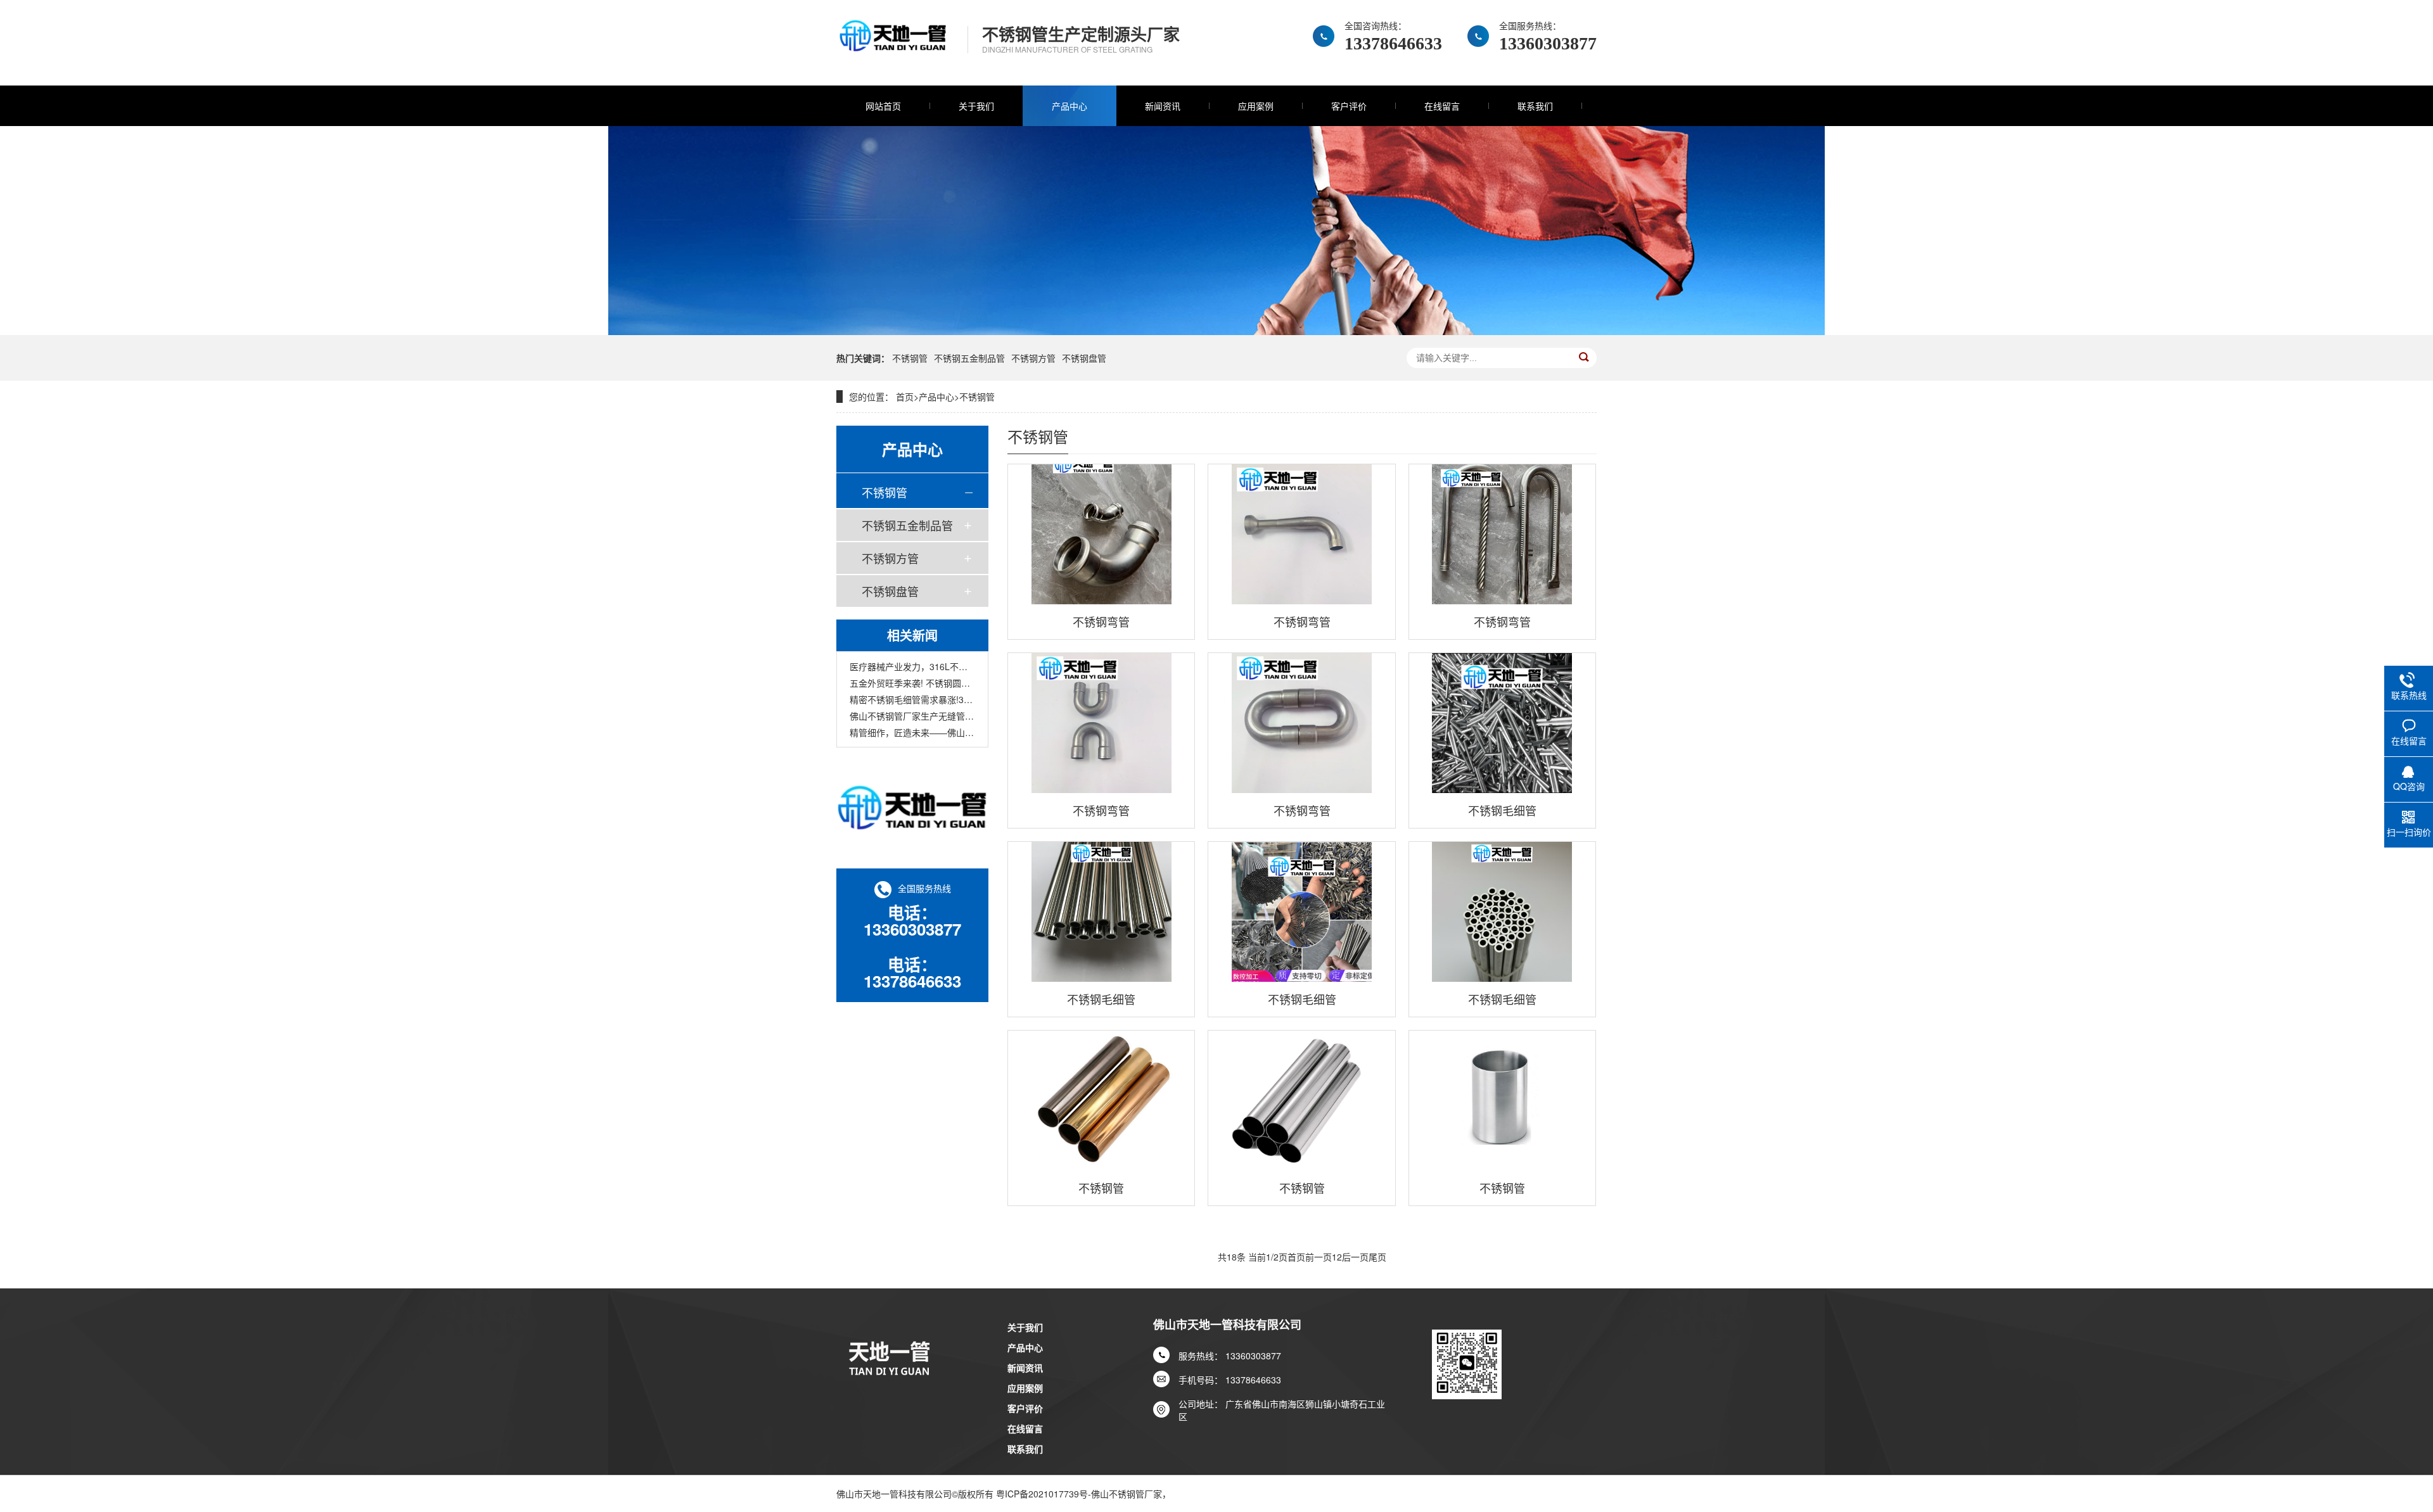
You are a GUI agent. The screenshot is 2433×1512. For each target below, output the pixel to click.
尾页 (1377, 1257)
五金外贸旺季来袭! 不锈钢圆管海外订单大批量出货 (912, 683)
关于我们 (976, 106)
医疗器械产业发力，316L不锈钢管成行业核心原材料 (912, 666)
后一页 (1355, 1257)
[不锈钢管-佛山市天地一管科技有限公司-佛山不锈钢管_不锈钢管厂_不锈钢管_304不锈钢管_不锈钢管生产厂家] (892, 43)
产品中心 (1070, 106)
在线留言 (1442, 106)
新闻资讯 (1163, 106)
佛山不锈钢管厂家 (1127, 1494)
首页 (905, 397)
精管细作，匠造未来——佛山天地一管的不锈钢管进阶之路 (912, 732)
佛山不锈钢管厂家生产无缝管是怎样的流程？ (912, 716)
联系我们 (1535, 106)
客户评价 (1349, 106)
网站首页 (883, 106)
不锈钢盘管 (1084, 358)
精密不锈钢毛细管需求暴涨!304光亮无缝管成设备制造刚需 (912, 699)
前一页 (1319, 1257)
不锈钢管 (910, 358)
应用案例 (1256, 106)
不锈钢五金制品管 (969, 358)
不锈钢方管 (1033, 358)
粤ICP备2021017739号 (1042, 1494)
